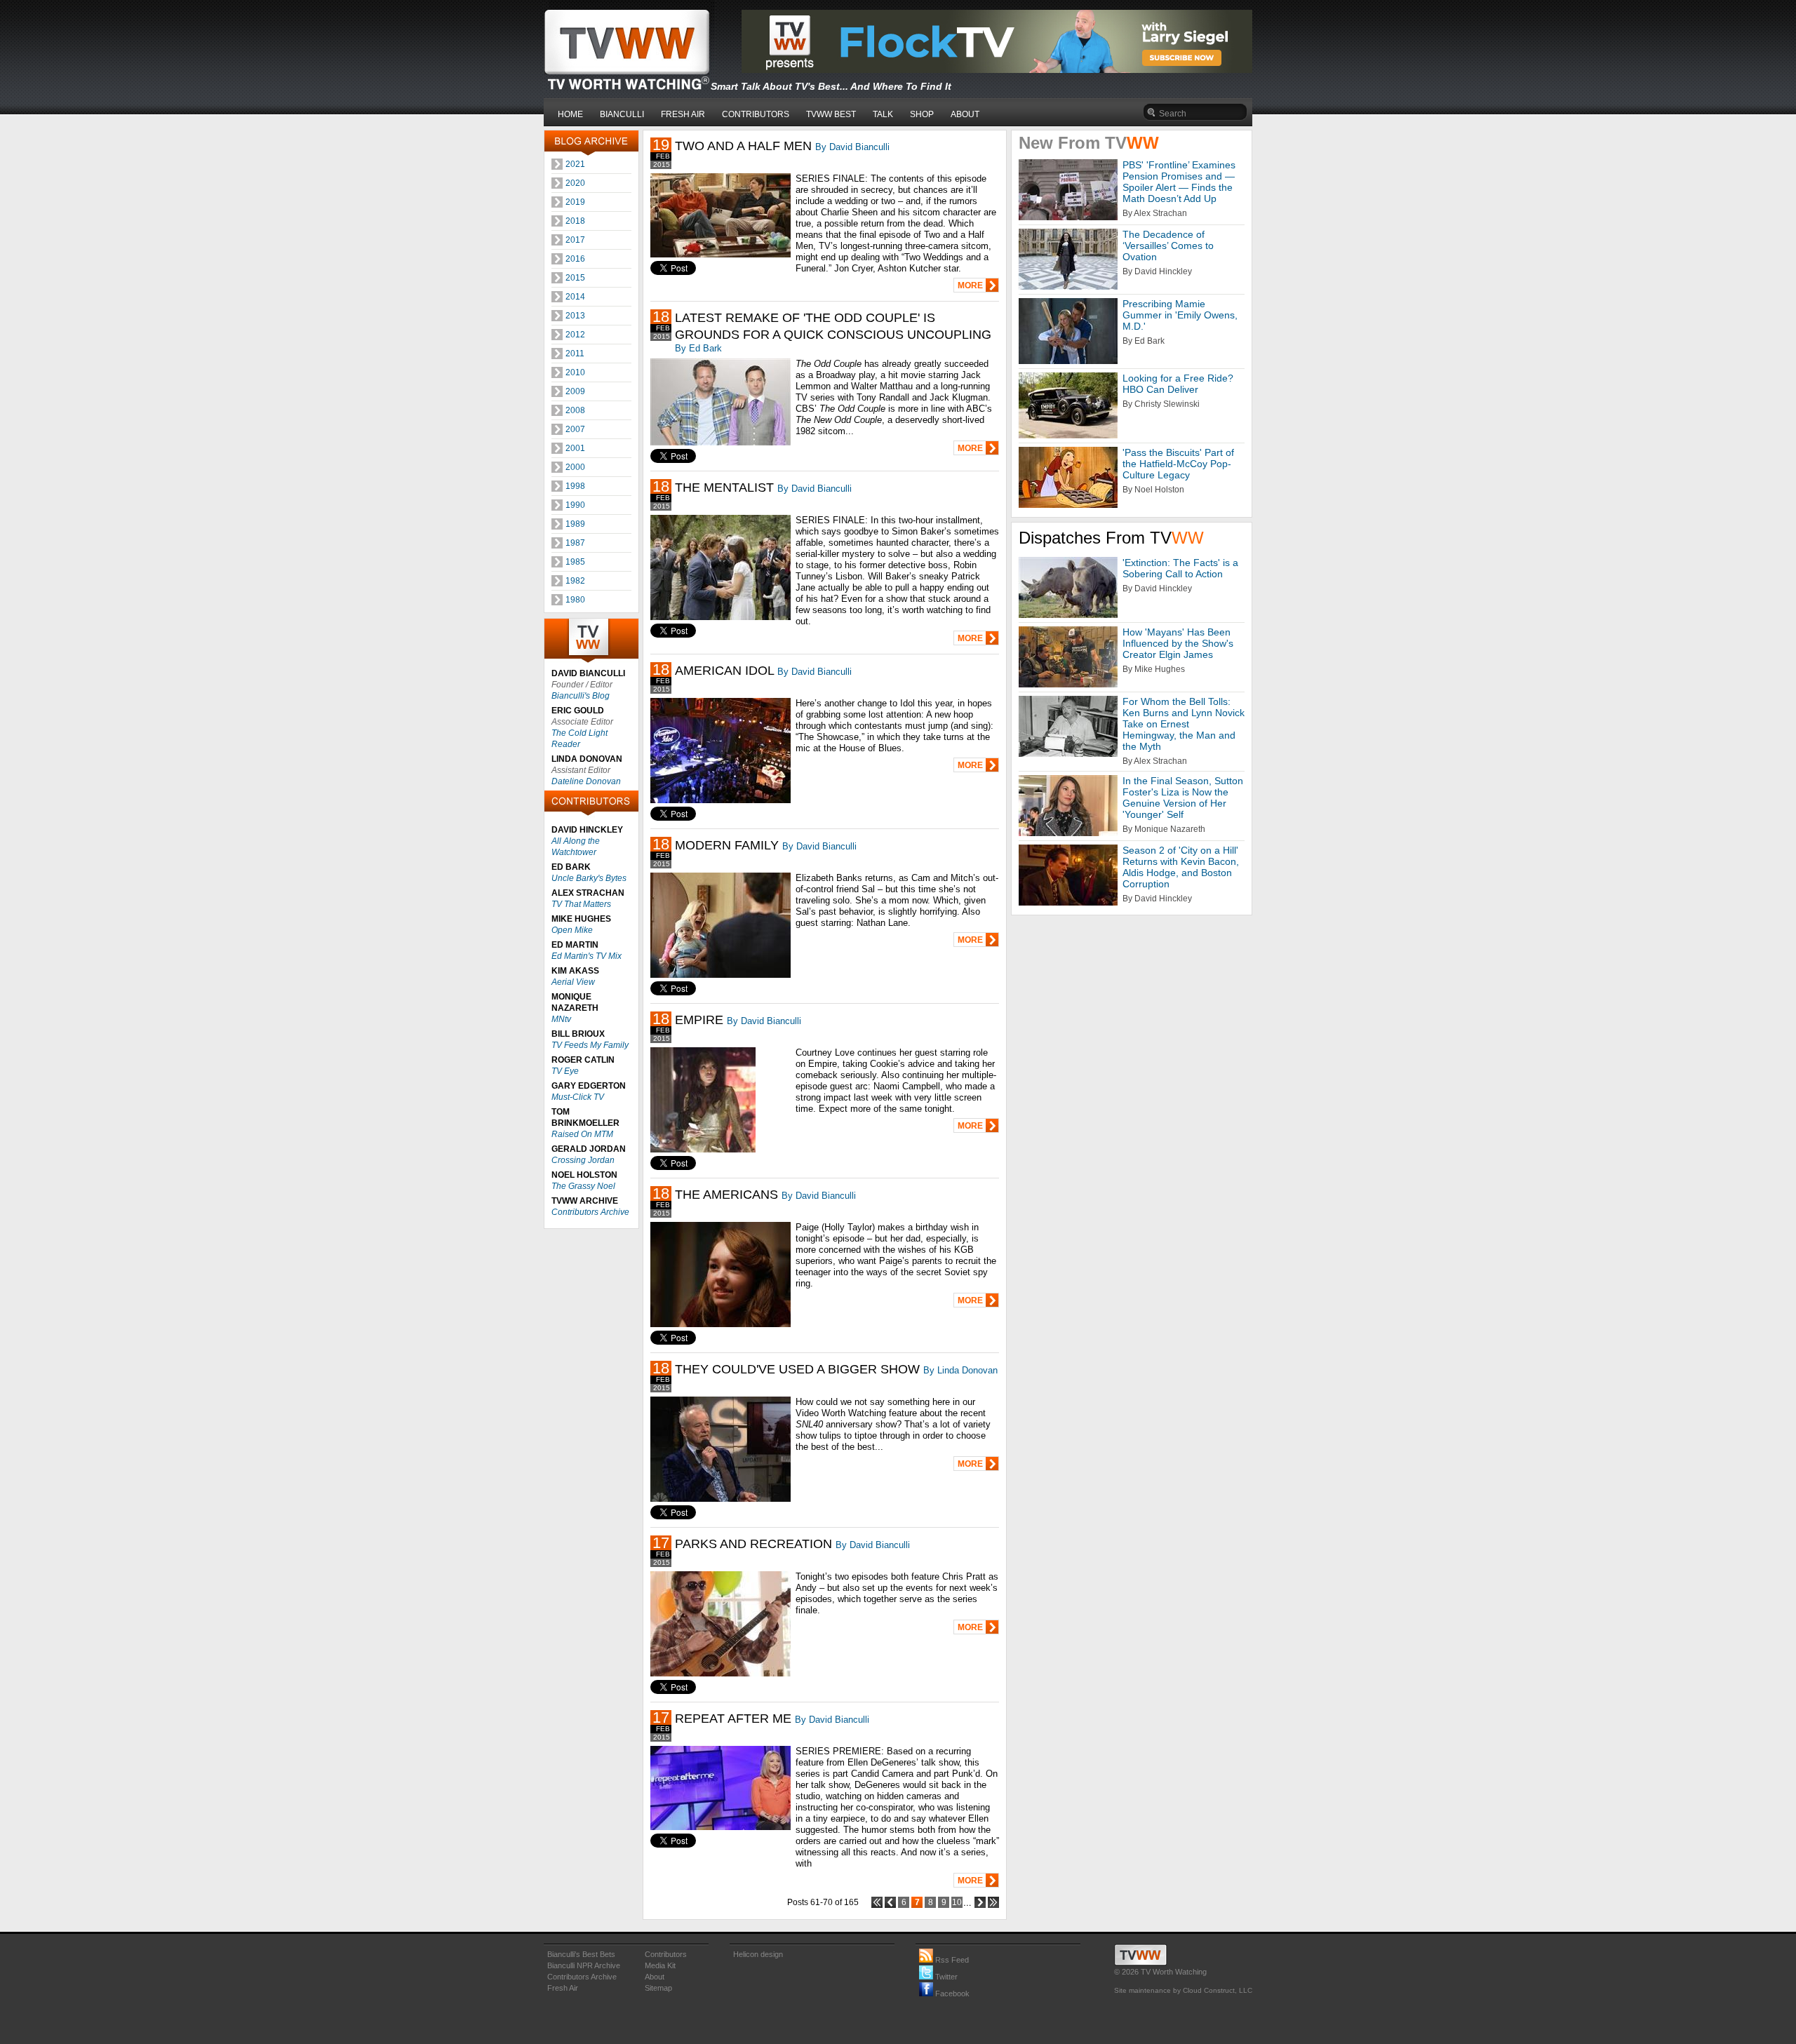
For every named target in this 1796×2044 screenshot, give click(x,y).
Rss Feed (951, 1960)
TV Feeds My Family (590, 1045)
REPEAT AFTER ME (733, 1719)
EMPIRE (699, 1020)
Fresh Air (563, 1988)
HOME (570, 114)
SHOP (922, 114)
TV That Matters (581, 904)
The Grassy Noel (583, 1186)
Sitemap (658, 1988)
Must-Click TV (578, 1097)
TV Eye (565, 1071)
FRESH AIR (683, 114)
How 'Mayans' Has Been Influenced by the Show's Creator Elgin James (1178, 643)
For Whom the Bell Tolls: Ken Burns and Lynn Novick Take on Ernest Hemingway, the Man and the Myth (1184, 724)
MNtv (561, 1019)
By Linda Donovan (960, 1370)
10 (957, 1902)
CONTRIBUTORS (756, 114)
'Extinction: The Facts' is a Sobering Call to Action (1180, 568)
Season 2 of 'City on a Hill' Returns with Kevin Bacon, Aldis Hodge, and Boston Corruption (1181, 867)
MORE (970, 285)
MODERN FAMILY (727, 845)
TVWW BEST (831, 114)
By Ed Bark (698, 348)
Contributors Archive (590, 1212)
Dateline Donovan (586, 781)
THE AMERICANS (726, 1195)
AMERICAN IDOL (724, 671)
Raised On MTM (582, 1134)
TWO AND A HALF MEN (743, 146)
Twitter (945, 1977)
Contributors (666, 1954)
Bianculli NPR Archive (584, 1965)
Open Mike (572, 930)
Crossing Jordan (583, 1160)
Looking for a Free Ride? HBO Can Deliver (1178, 384)
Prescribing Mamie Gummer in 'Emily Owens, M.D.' (1180, 315)
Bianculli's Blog (581, 696)
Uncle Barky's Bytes (589, 878)
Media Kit (660, 1965)
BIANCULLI (622, 114)
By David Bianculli (852, 147)
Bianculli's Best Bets (581, 1954)
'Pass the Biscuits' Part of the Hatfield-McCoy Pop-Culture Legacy (1178, 464)
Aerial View (573, 982)
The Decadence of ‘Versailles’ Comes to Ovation (1168, 246)
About (655, 1977)
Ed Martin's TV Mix (587, 956)
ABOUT (965, 114)
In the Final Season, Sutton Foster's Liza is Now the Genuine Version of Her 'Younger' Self (1183, 798)
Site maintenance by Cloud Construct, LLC (1183, 1990)
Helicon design (758, 1954)
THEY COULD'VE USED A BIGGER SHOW (797, 1369)
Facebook (951, 1993)
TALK (883, 114)
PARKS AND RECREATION (753, 1544)
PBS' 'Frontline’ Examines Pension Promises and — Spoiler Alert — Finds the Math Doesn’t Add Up (1179, 182)
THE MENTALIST (724, 488)
